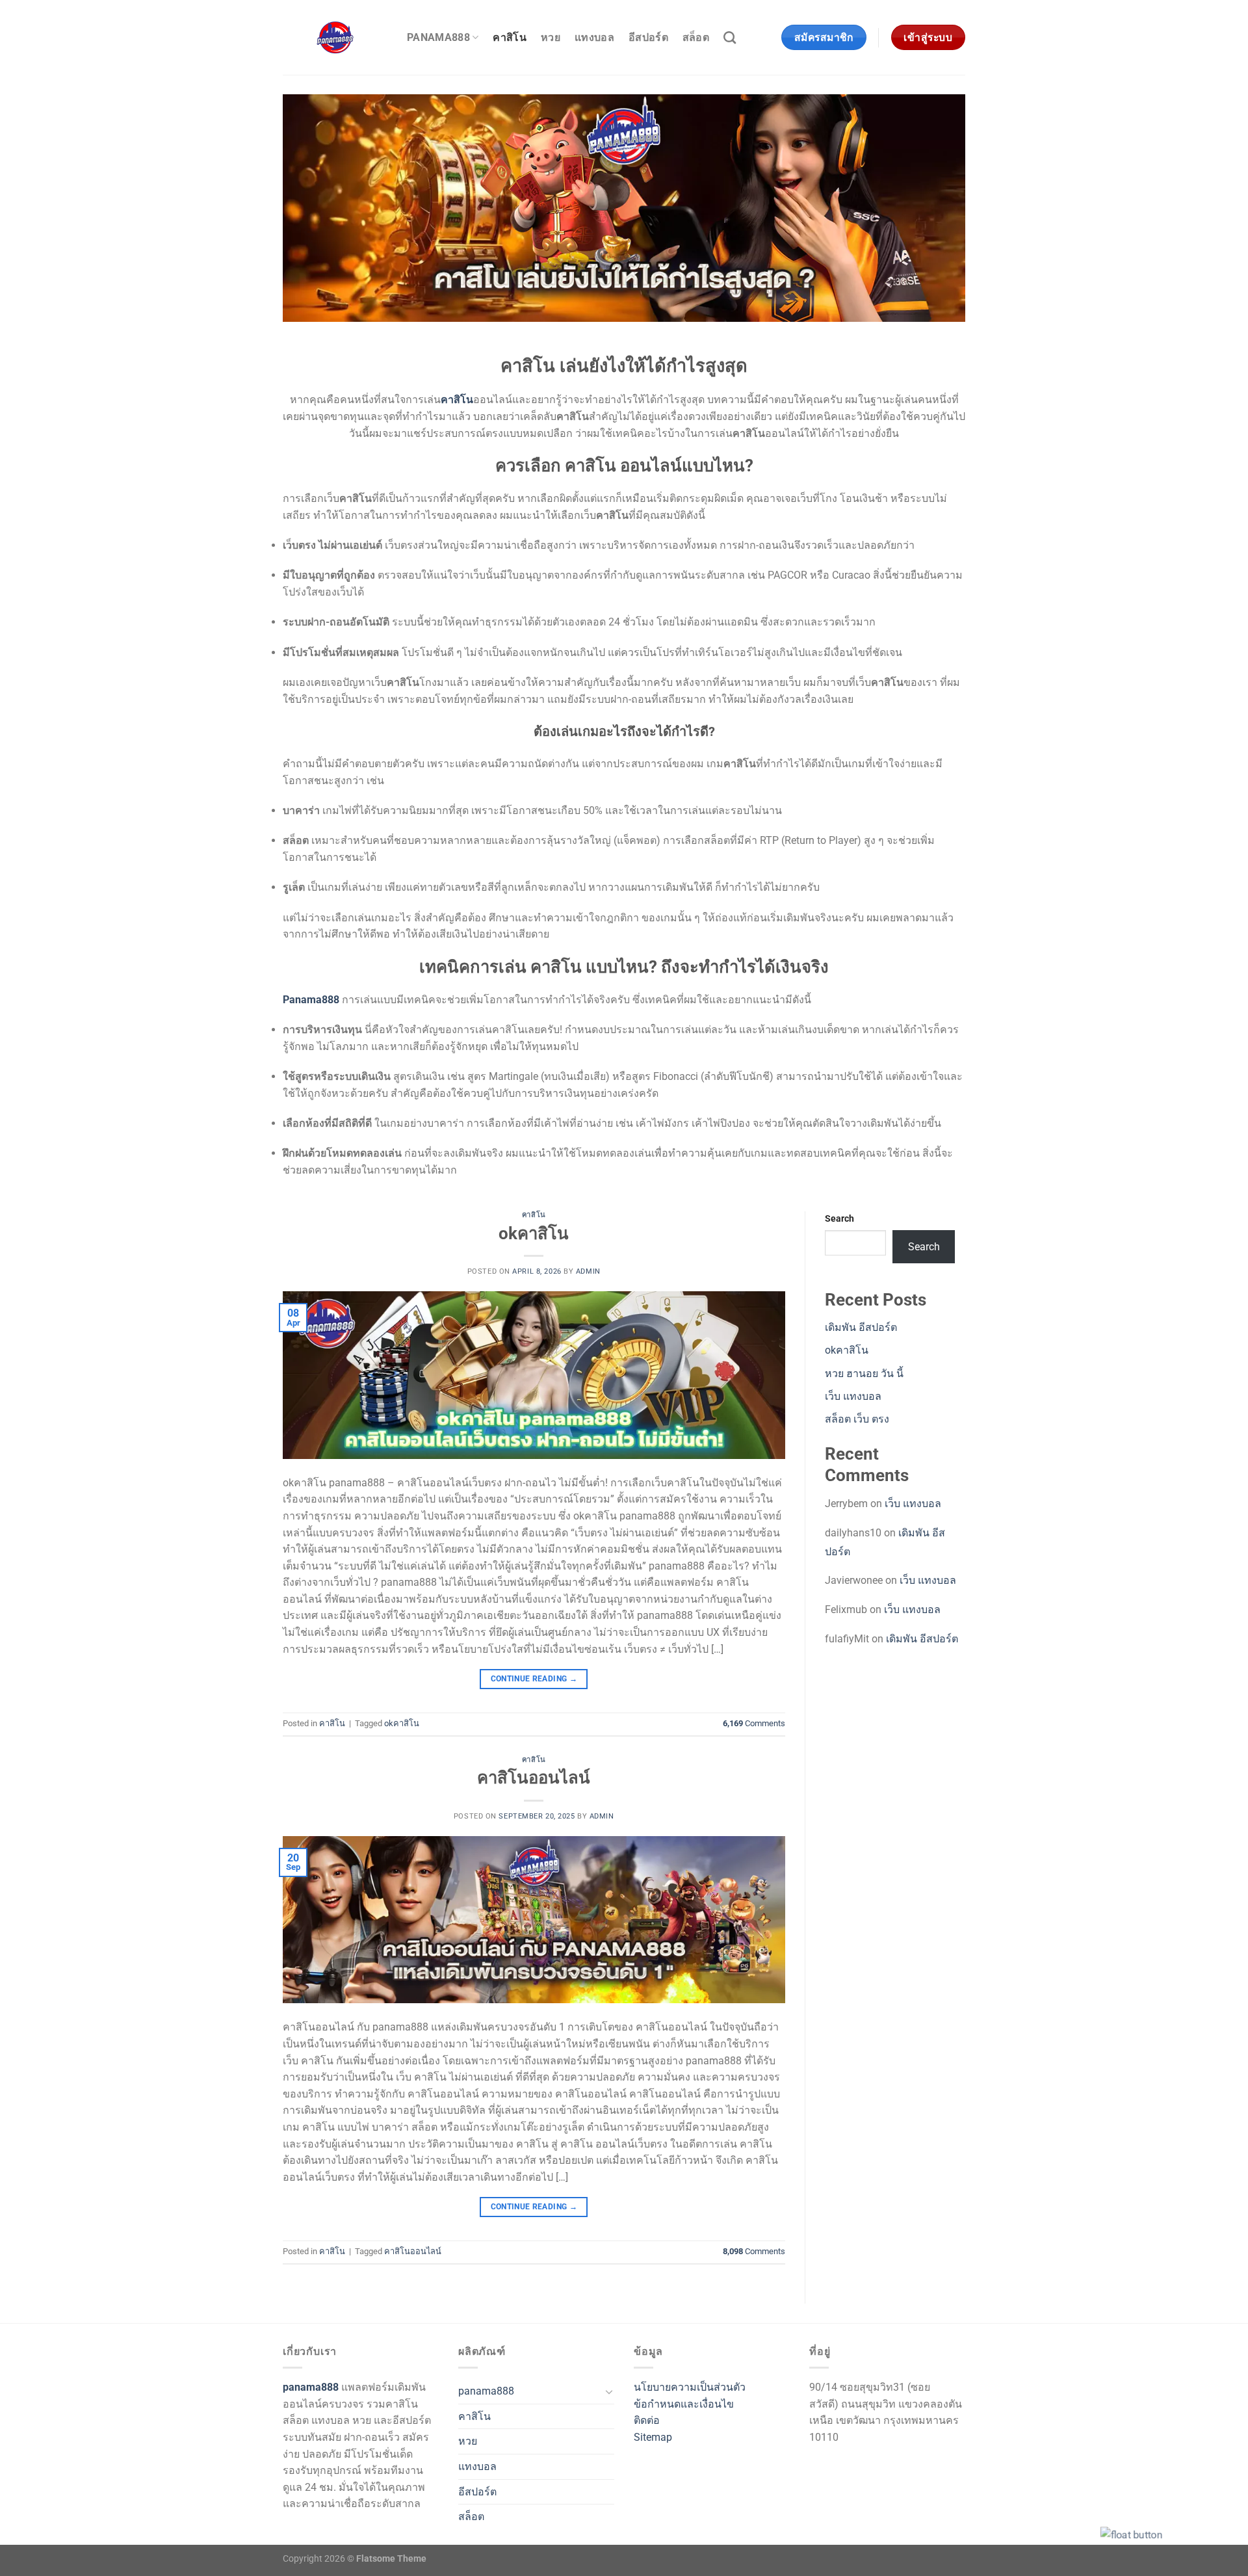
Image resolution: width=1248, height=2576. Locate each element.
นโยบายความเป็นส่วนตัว (690, 2387)
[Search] (730, 37)
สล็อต (696, 37)
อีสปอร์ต (648, 37)
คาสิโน (510, 37)
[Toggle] (609, 2391)
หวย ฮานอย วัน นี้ (864, 1373)
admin (588, 1271)
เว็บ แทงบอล (853, 1396)
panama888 (438, 37)
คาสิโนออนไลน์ (534, 1778)
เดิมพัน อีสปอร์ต (861, 1327)
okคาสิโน (534, 1233)
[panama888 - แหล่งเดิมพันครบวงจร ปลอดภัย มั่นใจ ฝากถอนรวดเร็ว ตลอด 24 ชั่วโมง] (335, 38)
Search (839, 1219)
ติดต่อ (647, 2420)
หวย (551, 37)
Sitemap (653, 2437)
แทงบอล (594, 37)
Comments (754, 1723)
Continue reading (534, 1679)
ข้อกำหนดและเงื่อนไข (684, 2404)
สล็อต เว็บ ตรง (857, 1419)
